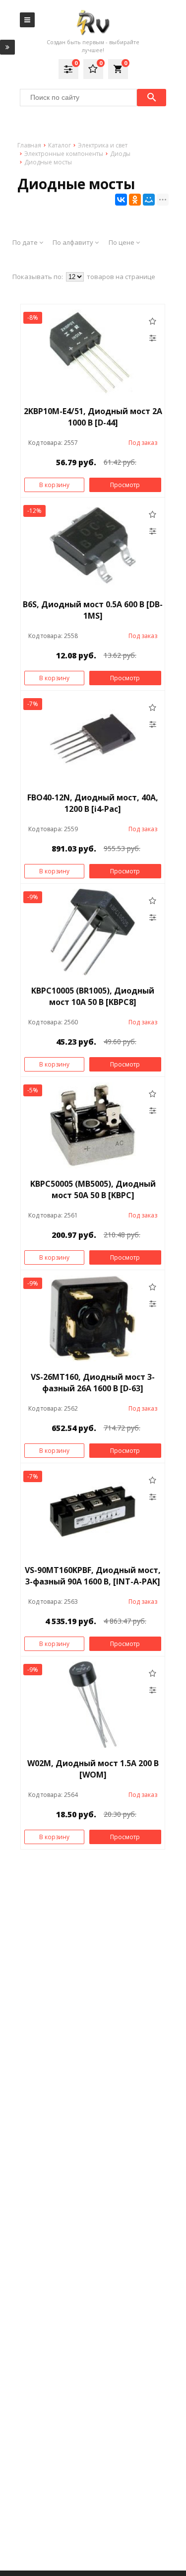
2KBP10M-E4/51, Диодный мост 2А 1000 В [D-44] (93, 417)
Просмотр (125, 485)
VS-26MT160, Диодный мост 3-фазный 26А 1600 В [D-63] (93, 1383)
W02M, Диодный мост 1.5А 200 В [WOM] (93, 1769)
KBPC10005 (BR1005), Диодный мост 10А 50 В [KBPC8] (93, 996)
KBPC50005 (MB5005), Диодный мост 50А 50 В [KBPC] (93, 1189)
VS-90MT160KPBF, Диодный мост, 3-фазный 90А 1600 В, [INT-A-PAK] (93, 1576)
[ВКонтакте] (121, 200)
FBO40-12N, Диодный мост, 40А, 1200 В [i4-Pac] (93, 803)
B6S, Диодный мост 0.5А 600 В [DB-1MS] (93, 610)
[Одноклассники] (135, 200)
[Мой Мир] (149, 200)
